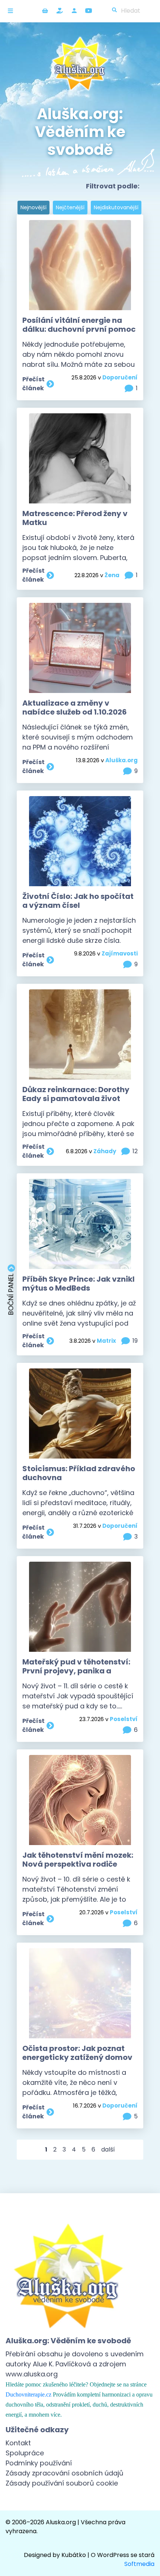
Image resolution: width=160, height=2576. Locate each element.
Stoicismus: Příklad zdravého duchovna (79, 1473)
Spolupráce (25, 2453)
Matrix (106, 1341)
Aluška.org (121, 760)
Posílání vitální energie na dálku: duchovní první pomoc (79, 325)
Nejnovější (33, 207)
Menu (12, 11)
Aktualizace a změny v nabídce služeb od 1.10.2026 (75, 707)
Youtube (89, 11)
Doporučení (120, 377)
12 (135, 1151)
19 (135, 1341)
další (108, 2149)
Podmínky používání (39, 2463)
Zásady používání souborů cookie (62, 2483)
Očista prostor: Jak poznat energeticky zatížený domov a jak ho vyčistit (77, 2057)
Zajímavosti (120, 953)
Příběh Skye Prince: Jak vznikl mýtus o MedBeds (79, 1284)
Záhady (105, 1151)
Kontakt (18, 2443)
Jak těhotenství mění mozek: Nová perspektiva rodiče (78, 1860)
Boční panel (11, 1294)
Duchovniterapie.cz (28, 2394)
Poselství (124, 1719)
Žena (112, 575)
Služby (60, 11)
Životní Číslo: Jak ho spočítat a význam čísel (78, 901)
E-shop (45, 11)
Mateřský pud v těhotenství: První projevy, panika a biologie (76, 1671)
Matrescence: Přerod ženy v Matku (75, 518)
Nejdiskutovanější (116, 207)
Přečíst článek (33, 384)
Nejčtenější (70, 207)
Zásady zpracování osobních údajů (65, 2473)
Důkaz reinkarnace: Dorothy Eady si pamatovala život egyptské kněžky (76, 1098)
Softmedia (139, 2564)
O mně (74, 11)
